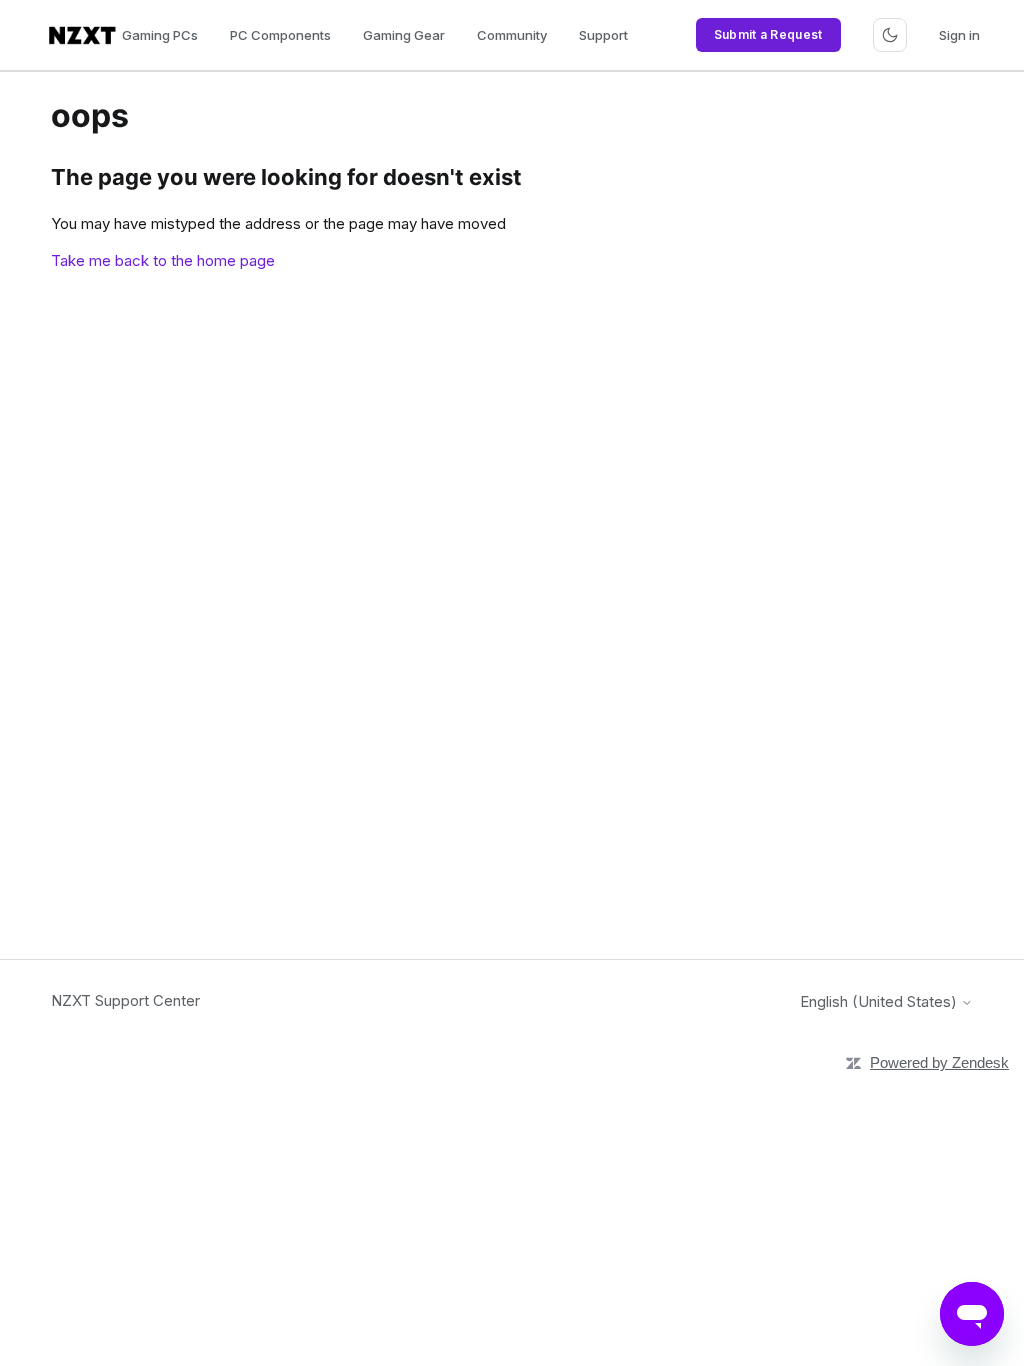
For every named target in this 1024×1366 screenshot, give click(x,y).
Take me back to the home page (163, 260)
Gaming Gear (404, 35)
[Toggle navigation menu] (890, 35)
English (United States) (880, 1001)
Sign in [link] (959, 35)
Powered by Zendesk (939, 1062)
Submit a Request (768, 34)
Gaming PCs (160, 35)
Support (603, 35)
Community (512, 35)
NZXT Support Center (125, 1000)
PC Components (280, 35)
